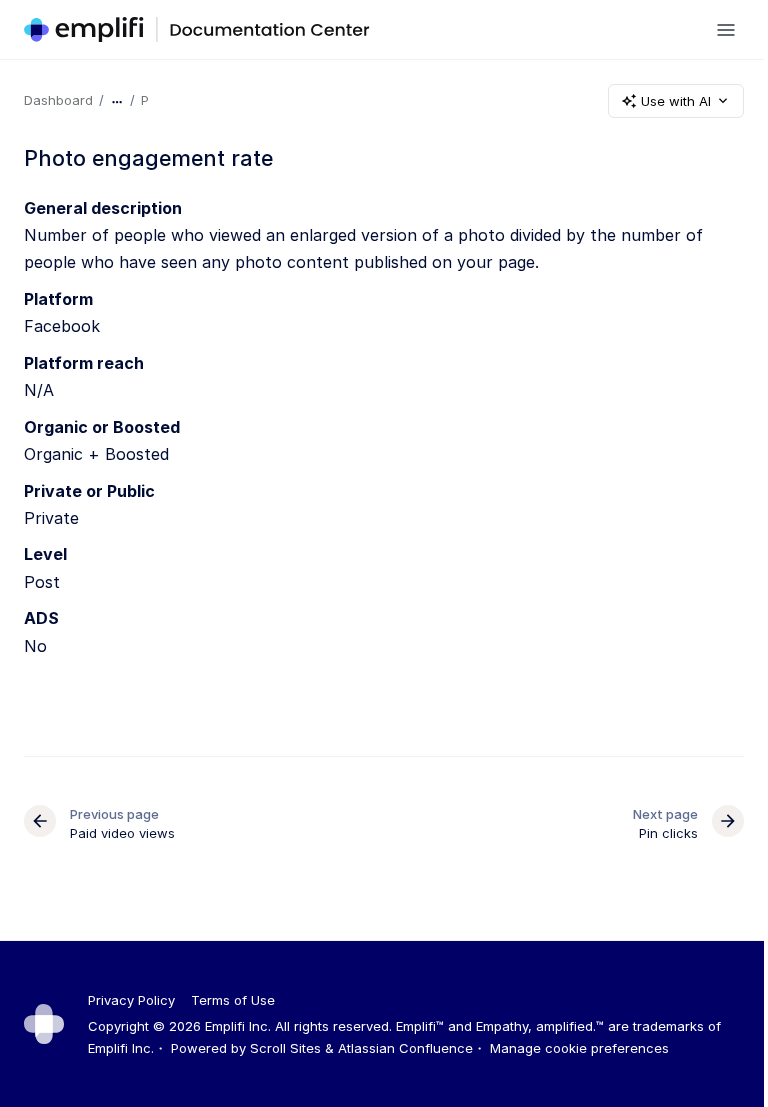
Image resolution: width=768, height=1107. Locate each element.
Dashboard (58, 100)
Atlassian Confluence (405, 1048)
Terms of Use (233, 1000)
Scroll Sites (285, 1048)
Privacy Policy (131, 1000)
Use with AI (676, 101)
